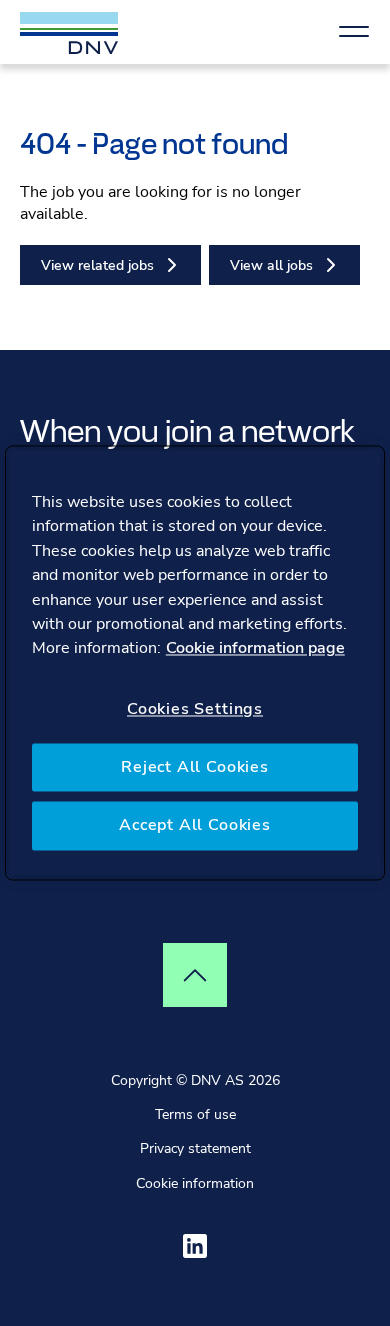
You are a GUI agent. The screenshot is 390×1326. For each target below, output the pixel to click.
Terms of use (195, 1114)
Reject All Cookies (195, 767)
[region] (195, 662)
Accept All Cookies (195, 826)
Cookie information (195, 1183)
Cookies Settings (195, 709)
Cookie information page (255, 649)
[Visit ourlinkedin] (195, 1246)
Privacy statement (195, 1148)
